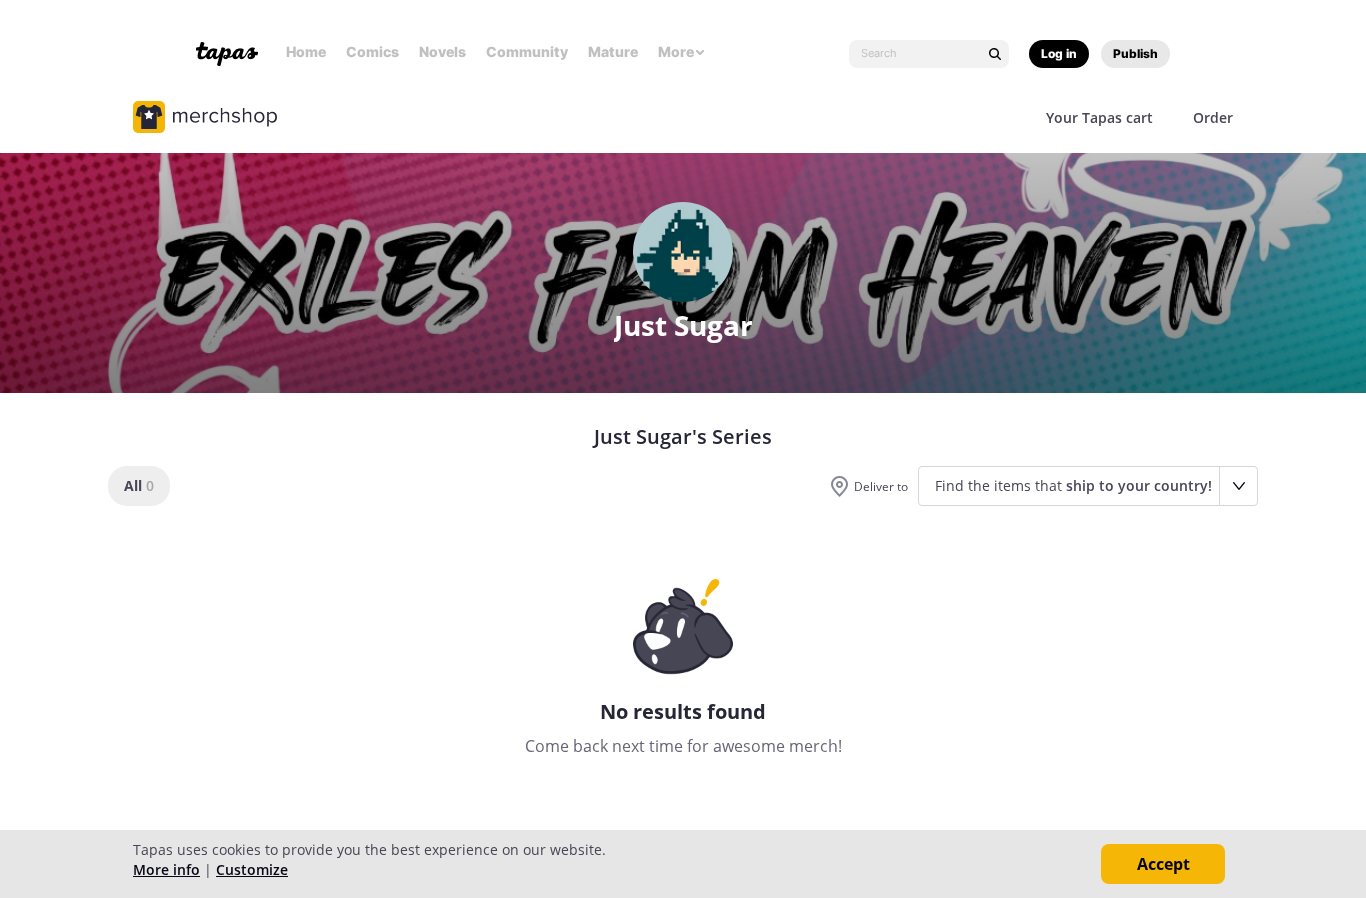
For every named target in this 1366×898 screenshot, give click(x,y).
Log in (1059, 53)
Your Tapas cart (1099, 117)
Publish (1135, 53)
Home (306, 51)
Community (527, 51)
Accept (1163, 864)
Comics (372, 51)
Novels (442, 51)
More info (166, 869)
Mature (613, 51)
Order (1213, 117)
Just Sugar (683, 325)
